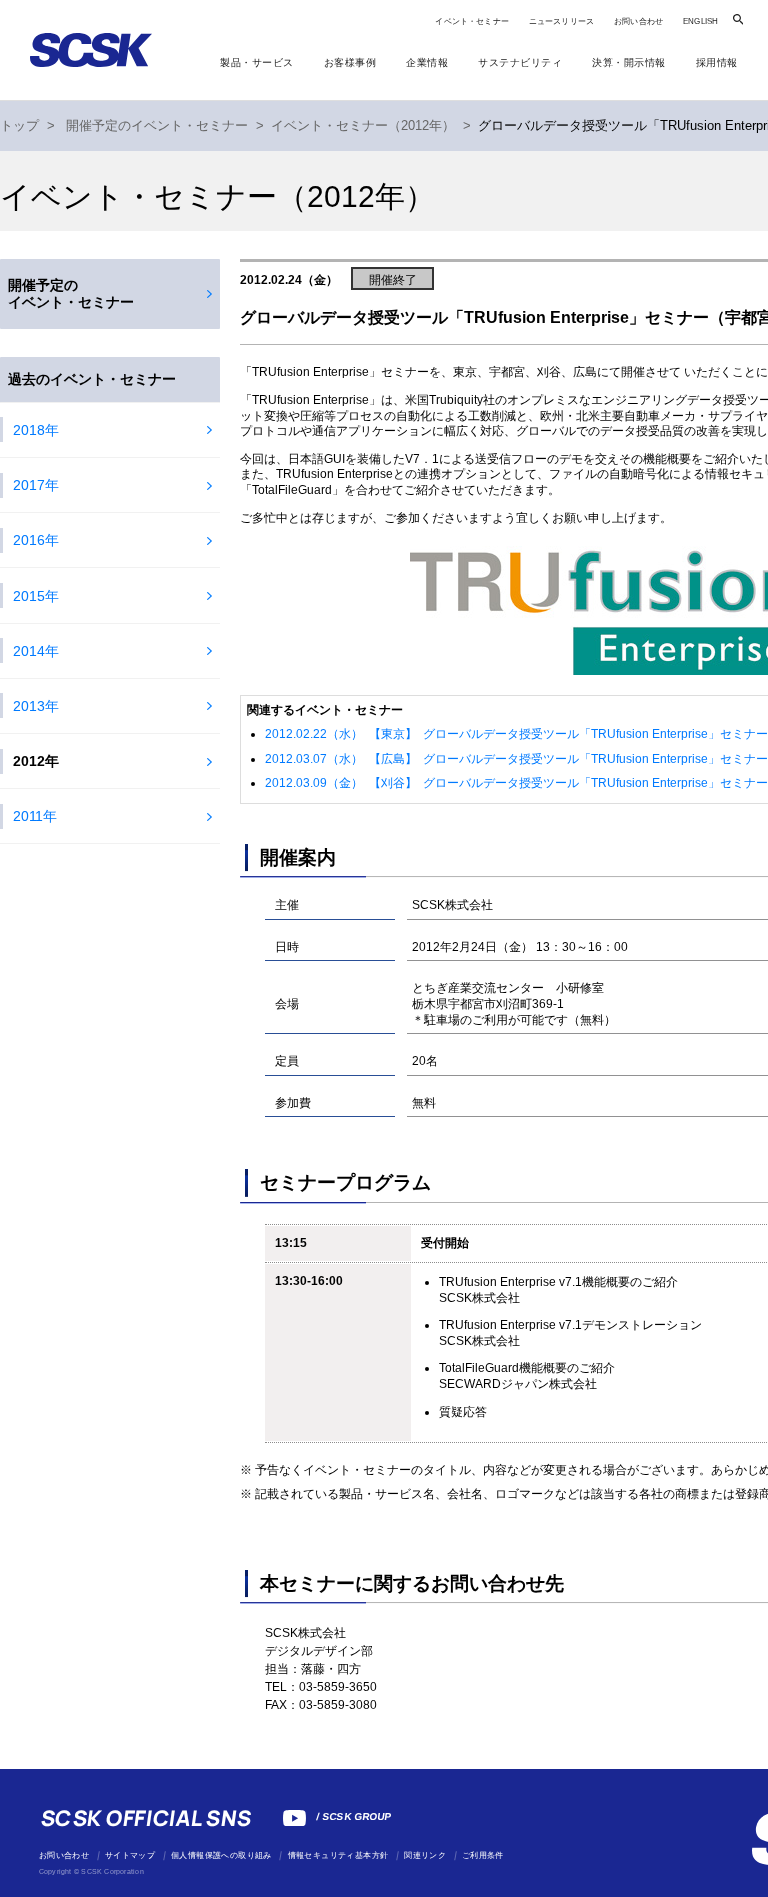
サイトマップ (130, 1855)
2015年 (36, 596)
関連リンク (425, 1855)
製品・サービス (257, 62)
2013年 (36, 706)
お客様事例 (350, 62)
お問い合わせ (638, 21)
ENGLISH (700, 21)
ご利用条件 (483, 1855)
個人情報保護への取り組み (221, 1855)
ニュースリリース (561, 21)
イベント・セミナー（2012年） (363, 126)
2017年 (36, 485)
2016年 (36, 540)
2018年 (36, 430)
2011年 (35, 816)
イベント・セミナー (471, 21)
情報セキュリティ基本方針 (338, 1855)
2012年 (36, 761)
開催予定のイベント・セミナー (157, 126)
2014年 (36, 651)
